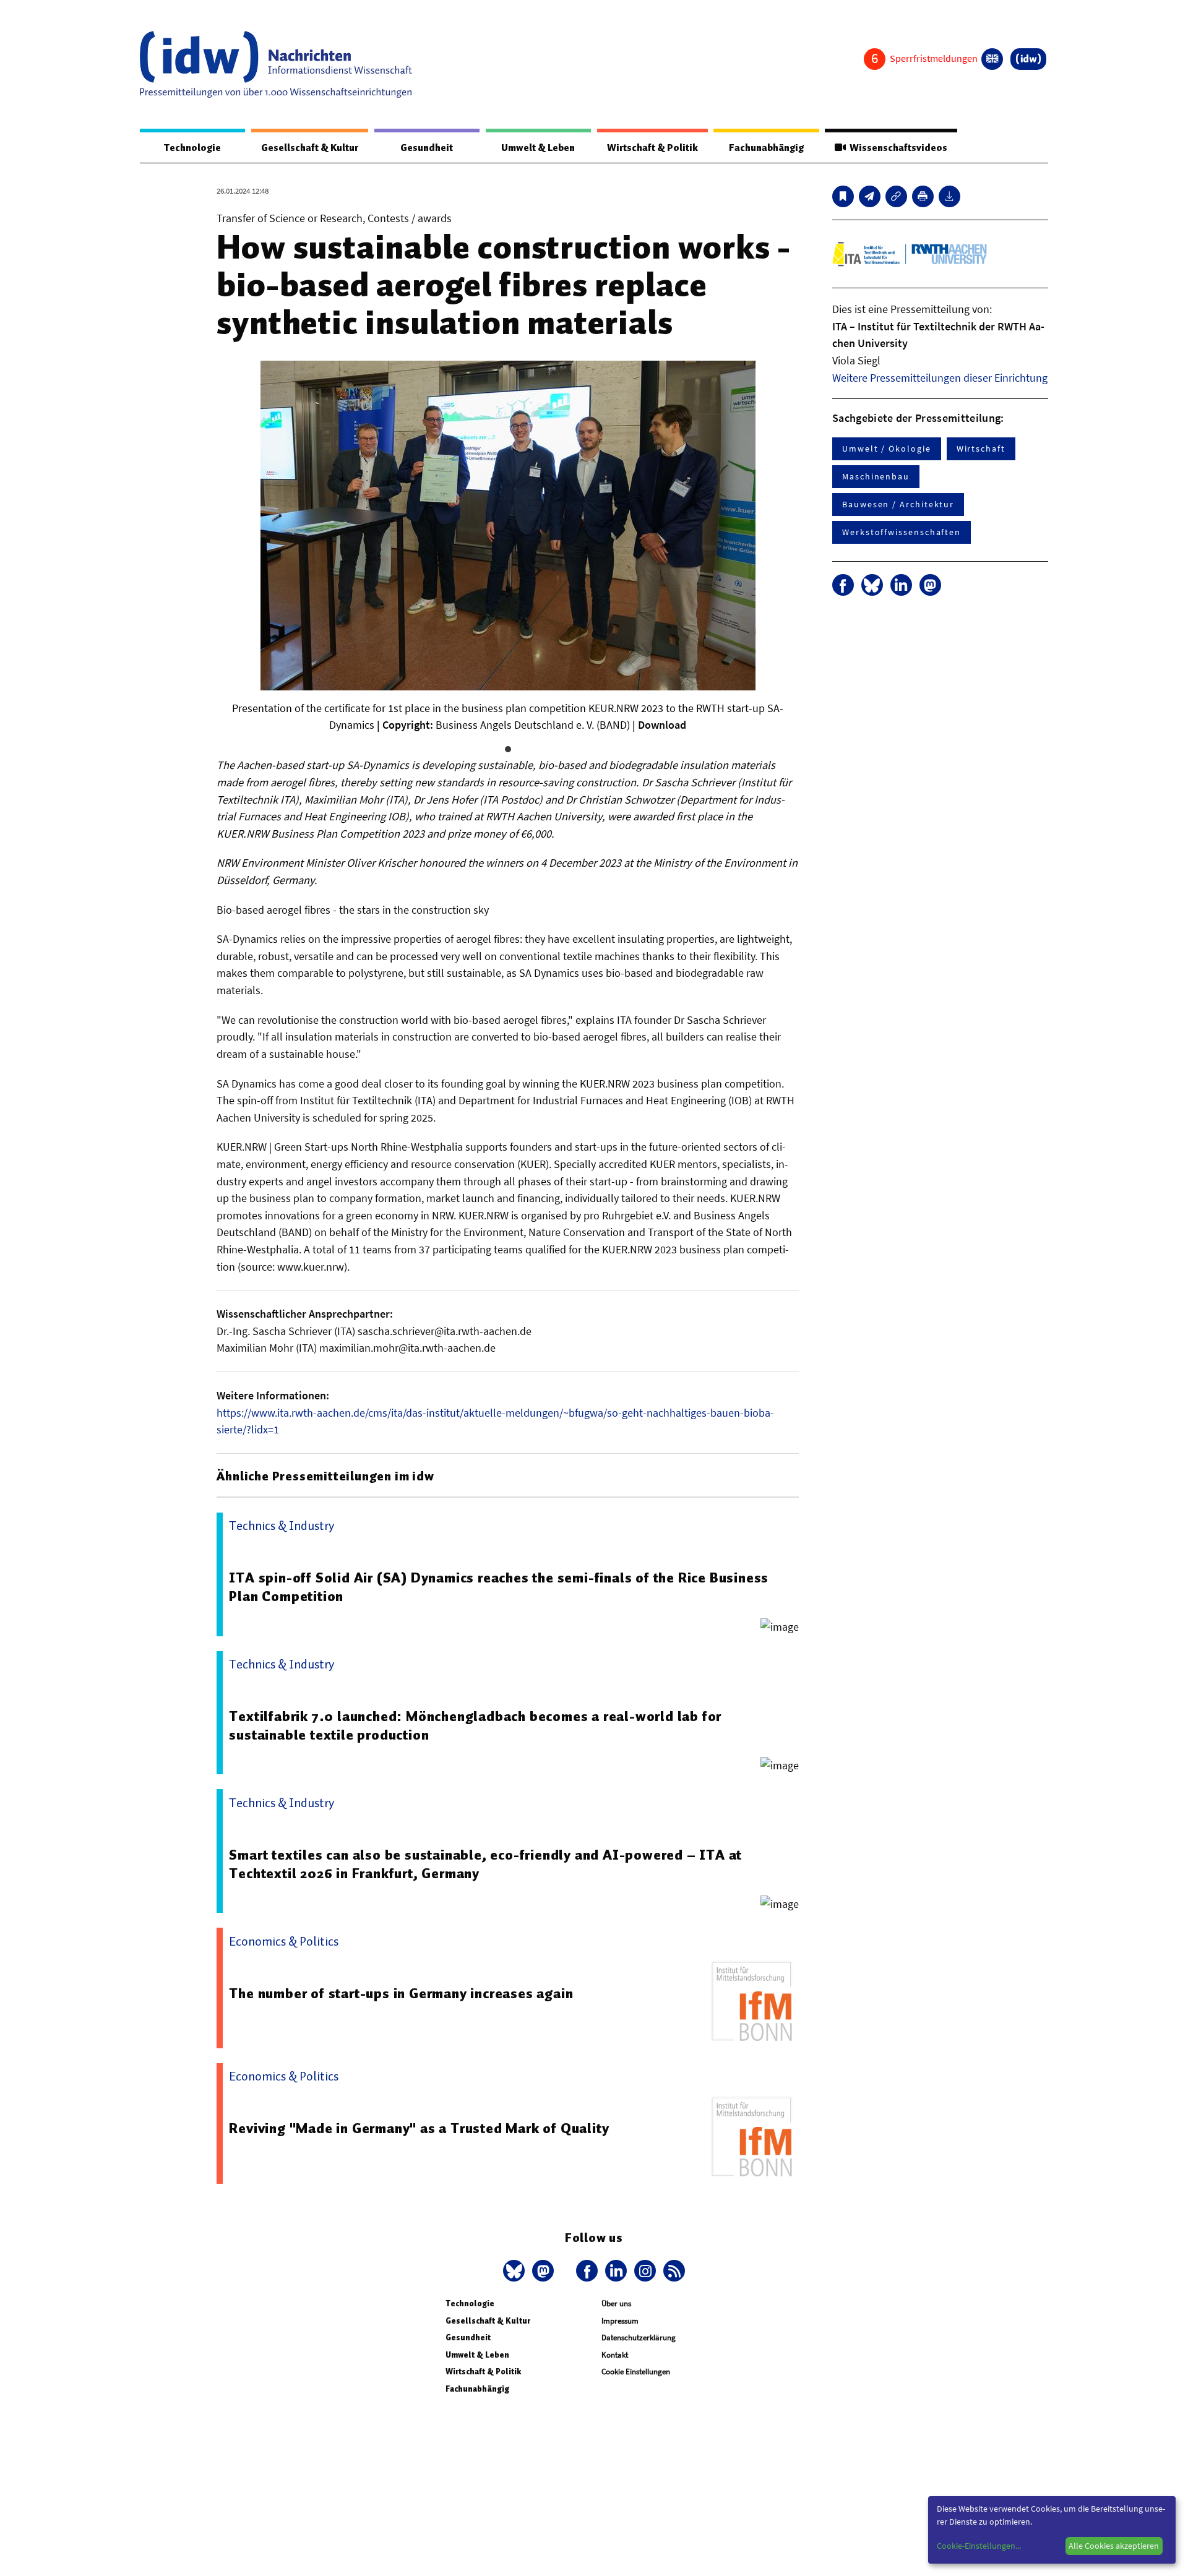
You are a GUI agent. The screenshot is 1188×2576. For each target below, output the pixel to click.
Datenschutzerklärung (639, 2338)
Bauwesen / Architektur (898, 504)
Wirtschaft (981, 449)
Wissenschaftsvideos (897, 148)
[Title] (896, 196)
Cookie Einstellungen (636, 2372)
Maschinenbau (876, 476)
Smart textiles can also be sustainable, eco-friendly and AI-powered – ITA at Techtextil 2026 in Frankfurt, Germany (485, 1864)
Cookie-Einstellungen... (979, 2546)
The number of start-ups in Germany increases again (401, 1993)
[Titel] (843, 196)
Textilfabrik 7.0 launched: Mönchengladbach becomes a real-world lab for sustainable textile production (475, 1725)
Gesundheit (427, 148)
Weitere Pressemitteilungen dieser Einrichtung (940, 378)
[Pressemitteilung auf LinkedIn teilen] (901, 585)
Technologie (192, 148)
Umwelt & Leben (538, 148)
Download (662, 725)
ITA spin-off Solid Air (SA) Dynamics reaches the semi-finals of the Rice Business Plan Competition (499, 1587)
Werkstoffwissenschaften (902, 532)
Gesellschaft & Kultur (310, 148)
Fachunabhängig (766, 148)
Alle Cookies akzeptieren (1114, 2546)
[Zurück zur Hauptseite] (1028, 59)
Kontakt (615, 2355)
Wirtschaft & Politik (652, 148)
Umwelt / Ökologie (887, 449)
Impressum (620, 2321)
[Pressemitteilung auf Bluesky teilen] (872, 585)
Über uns (616, 2303)
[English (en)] (992, 59)
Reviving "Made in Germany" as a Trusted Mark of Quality (419, 2128)
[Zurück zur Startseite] (276, 64)
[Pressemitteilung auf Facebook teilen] (843, 585)
